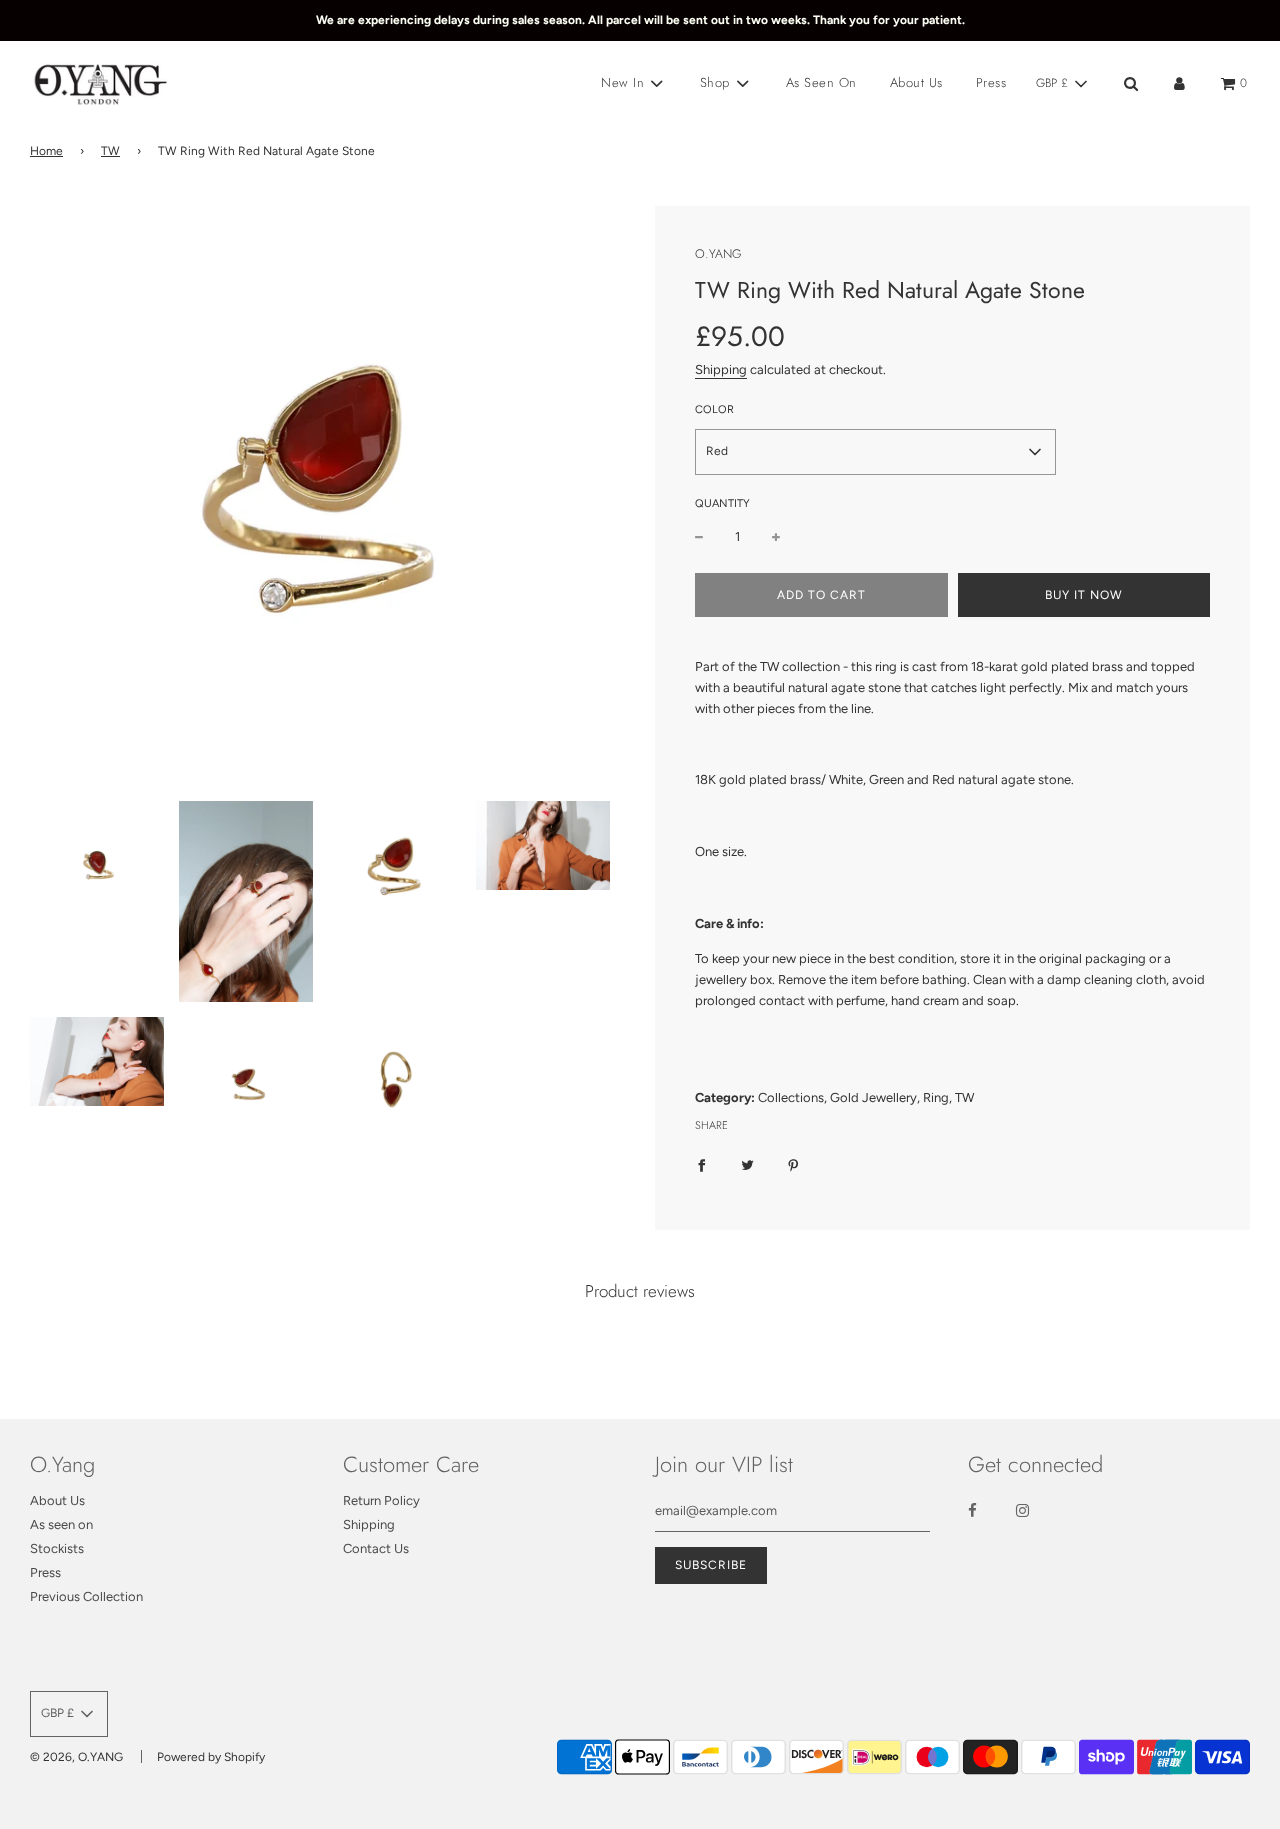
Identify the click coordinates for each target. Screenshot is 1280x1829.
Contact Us (376, 1548)
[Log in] (1179, 83)
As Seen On (821, 82)
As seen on (61, 1524)
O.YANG (718, 254)
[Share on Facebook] (701, 1164)
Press (991, 82)
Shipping (721, 369)
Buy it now (1084, 595)
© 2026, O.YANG (76, 1757)
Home (46, 151)
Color (714, 409)
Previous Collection (86, 1596)
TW (110, 151)
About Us (916, 82)
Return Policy (381, 1500)
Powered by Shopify (211, 1757)
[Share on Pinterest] (793, 1164)
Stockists (57, 1548)
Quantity (722, 503)
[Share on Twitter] (747, 1164)
